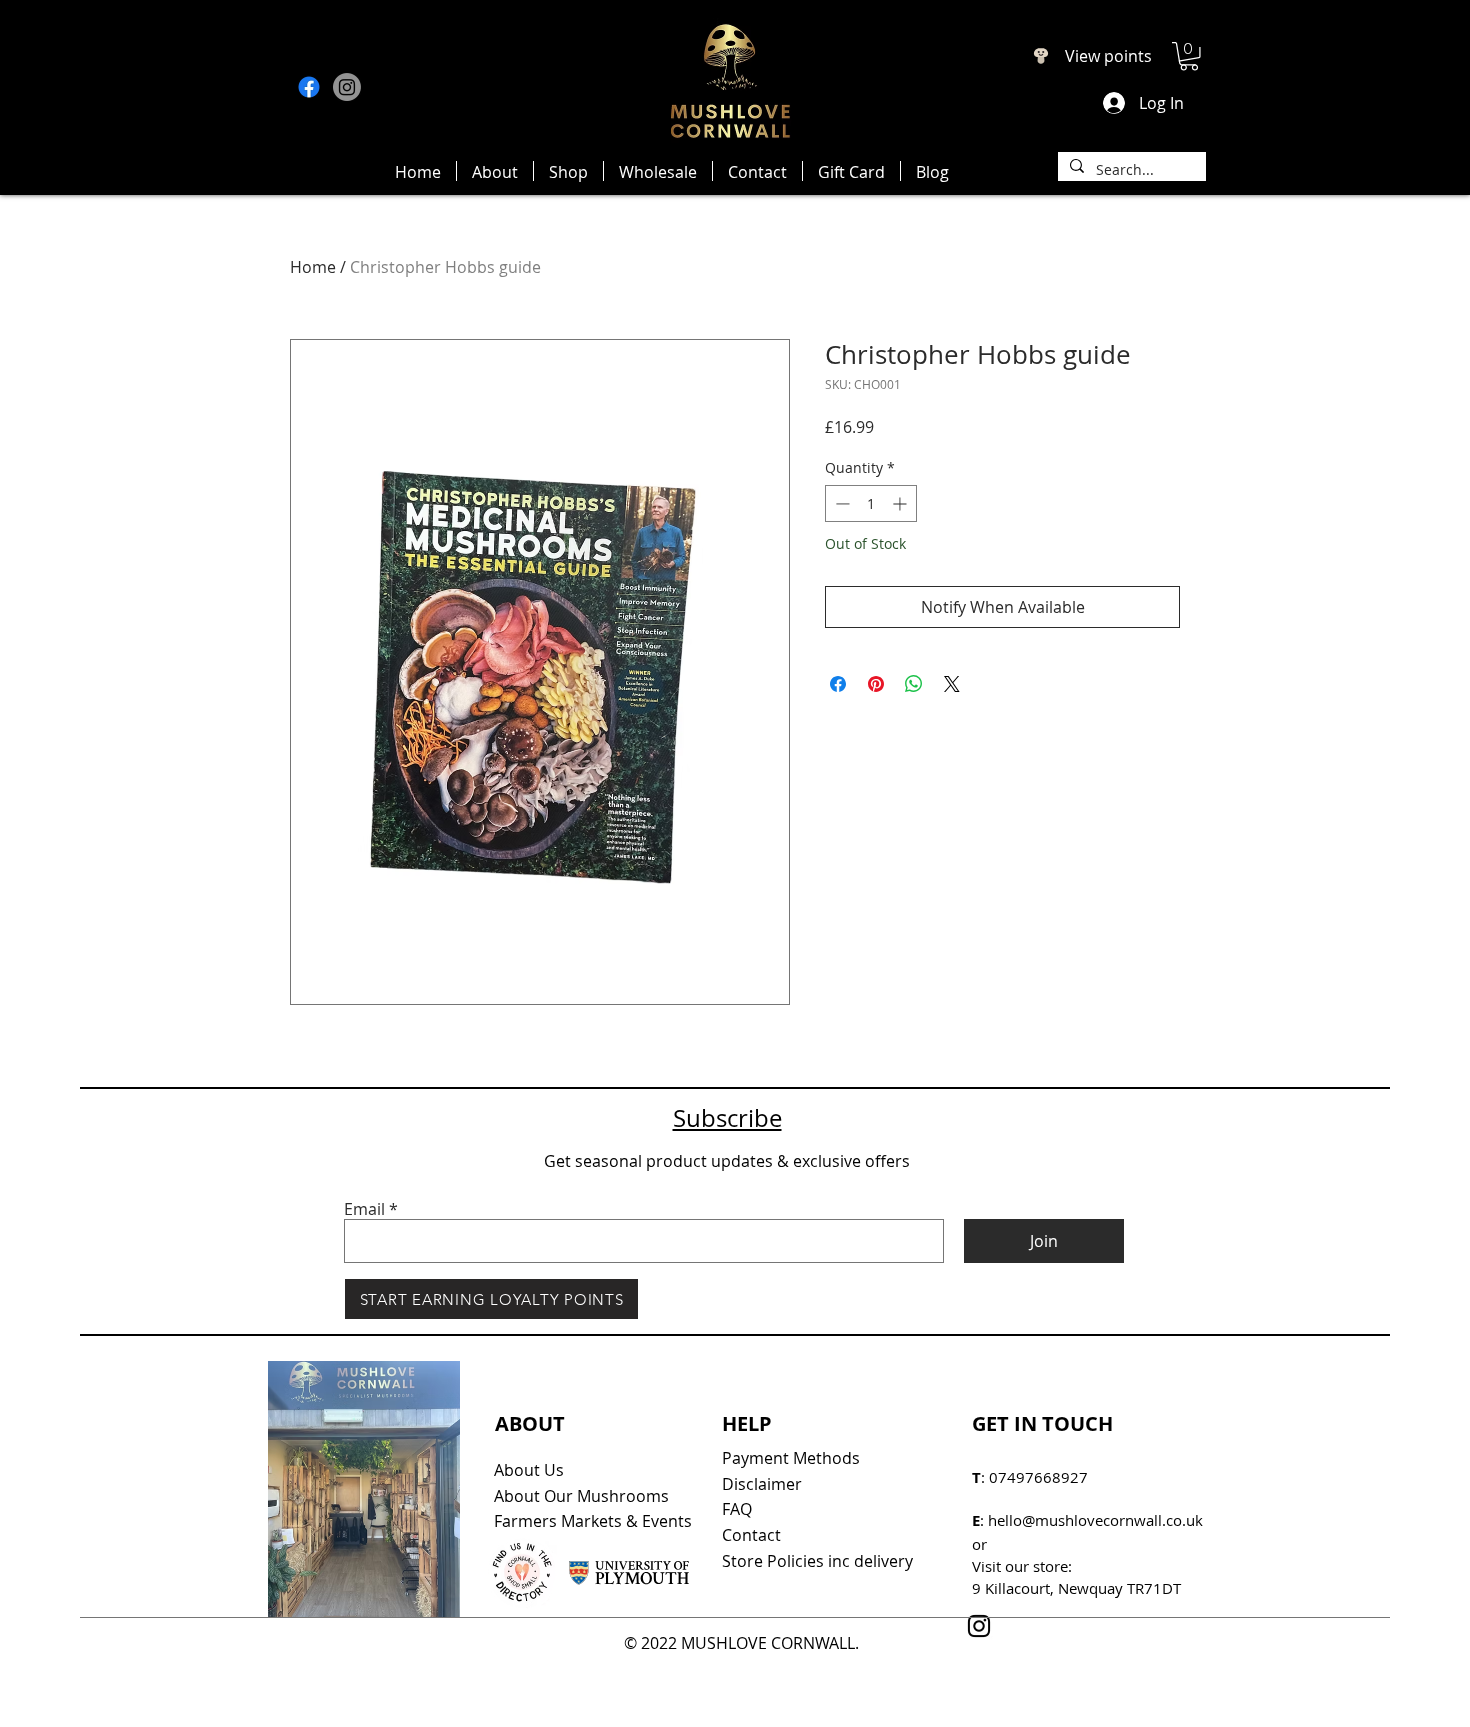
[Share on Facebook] (838, 684)
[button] (1189, 56)
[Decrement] (840, 503)
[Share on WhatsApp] (914, 684)
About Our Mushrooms (581, 1496)
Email (364, 1209)
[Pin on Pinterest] (876, 684)
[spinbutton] (871, 503)
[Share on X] (952, 684)
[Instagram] (347, 87)
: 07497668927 (1030, 1477)
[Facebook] (309, 87)
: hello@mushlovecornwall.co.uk (1087, 1520)
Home (313, 267)
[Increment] (901, 503)
